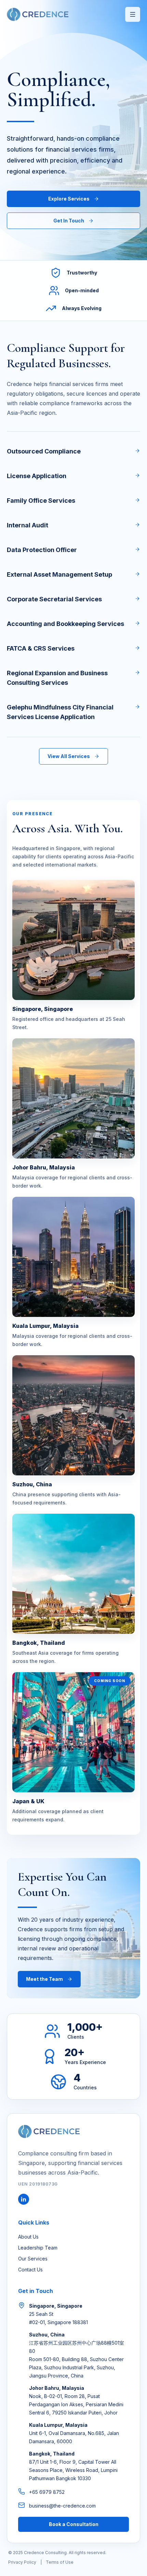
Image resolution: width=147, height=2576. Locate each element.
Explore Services (69, 199)
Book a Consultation (74, 2524)
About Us (28, 2237)
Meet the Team (44, 1979)
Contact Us (30, 2270)
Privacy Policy (22, 2562)
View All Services (69, 756)
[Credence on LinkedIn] (24, 2199)
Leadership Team (38, 2248)
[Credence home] (38, 14)
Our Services (33, 2259)
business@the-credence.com (62, 2506)
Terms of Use (60, 2562)
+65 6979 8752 (47, 2492)
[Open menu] (133, 14)
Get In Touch (69, 221)
